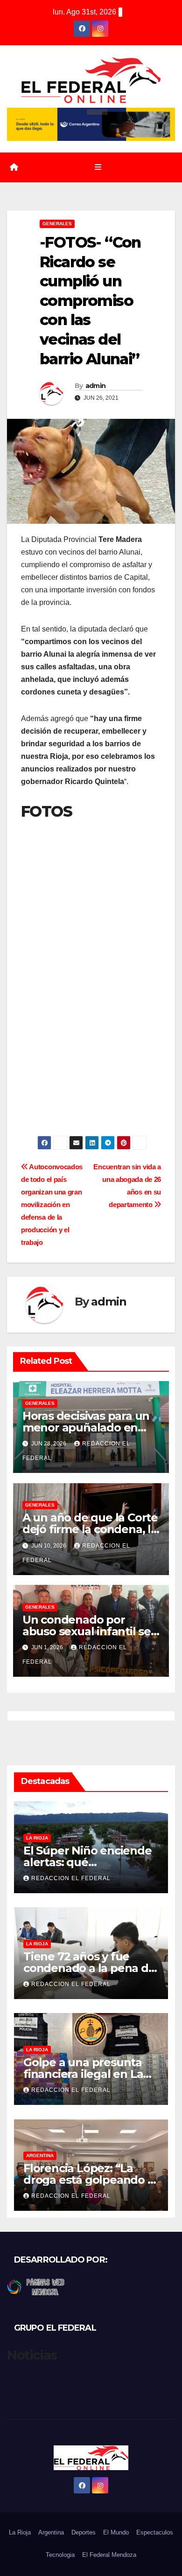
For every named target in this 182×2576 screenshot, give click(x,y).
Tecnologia (60, 2555)
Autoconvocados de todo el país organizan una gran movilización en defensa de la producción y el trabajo (52, 1205)
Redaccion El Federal (71, 1878)
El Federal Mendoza (109, 2555)
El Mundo (116, 2532)
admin (96, 386)
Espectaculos (155, 2532)
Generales (57, 224)
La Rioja (37, 1838)
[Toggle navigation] (98, 167)
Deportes (84, 2532)
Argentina (40, 2156)
